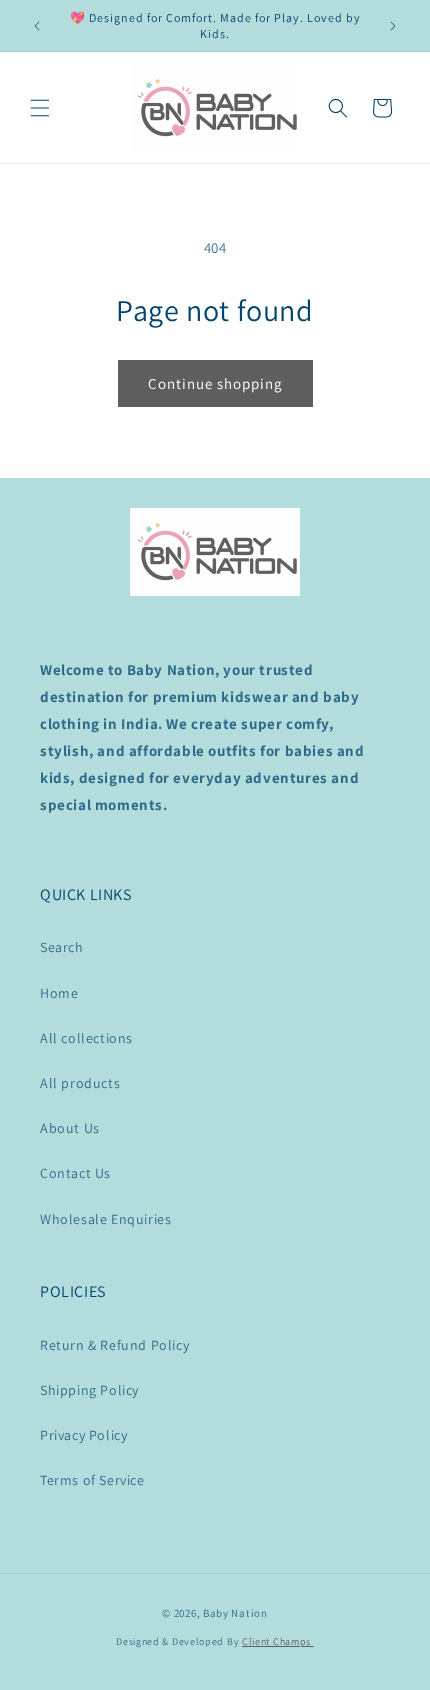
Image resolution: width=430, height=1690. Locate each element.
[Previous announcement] (37, 26)
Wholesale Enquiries (105, 1219)
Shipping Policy (89, 1390)
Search (62, 947)
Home (59, 993)
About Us (70, 1128)
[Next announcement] (393, 26)
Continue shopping (215, 383)
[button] (40, 108)
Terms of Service (92, 1480)
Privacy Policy (83, 1435)
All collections (86, 1038)
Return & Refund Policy (114, 1345)
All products (80, 1083)
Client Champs (278, 1641)
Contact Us (75, 1173)
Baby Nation (235, 1613)
